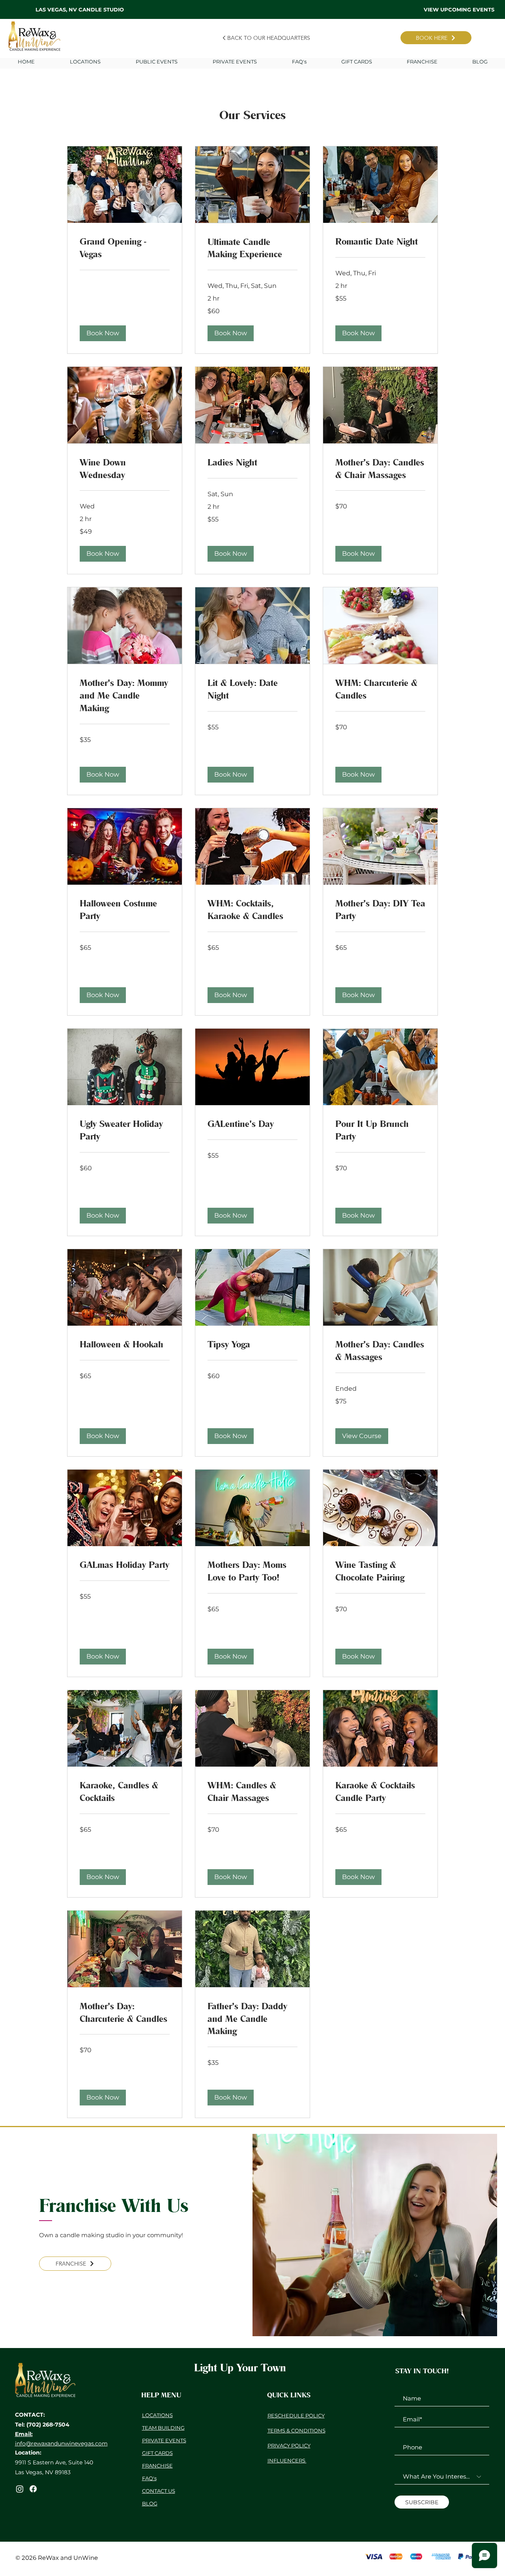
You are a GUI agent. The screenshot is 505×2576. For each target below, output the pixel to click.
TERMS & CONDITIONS (296, 2430)
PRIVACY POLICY (289, 2445)
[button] (235, 62)
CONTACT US (159, 2491)
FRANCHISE (157, 2466)
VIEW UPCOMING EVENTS (459, 9)
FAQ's (149, 2478)
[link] (125, 248)
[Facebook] (33, 2489)
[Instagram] (20, 2489)
